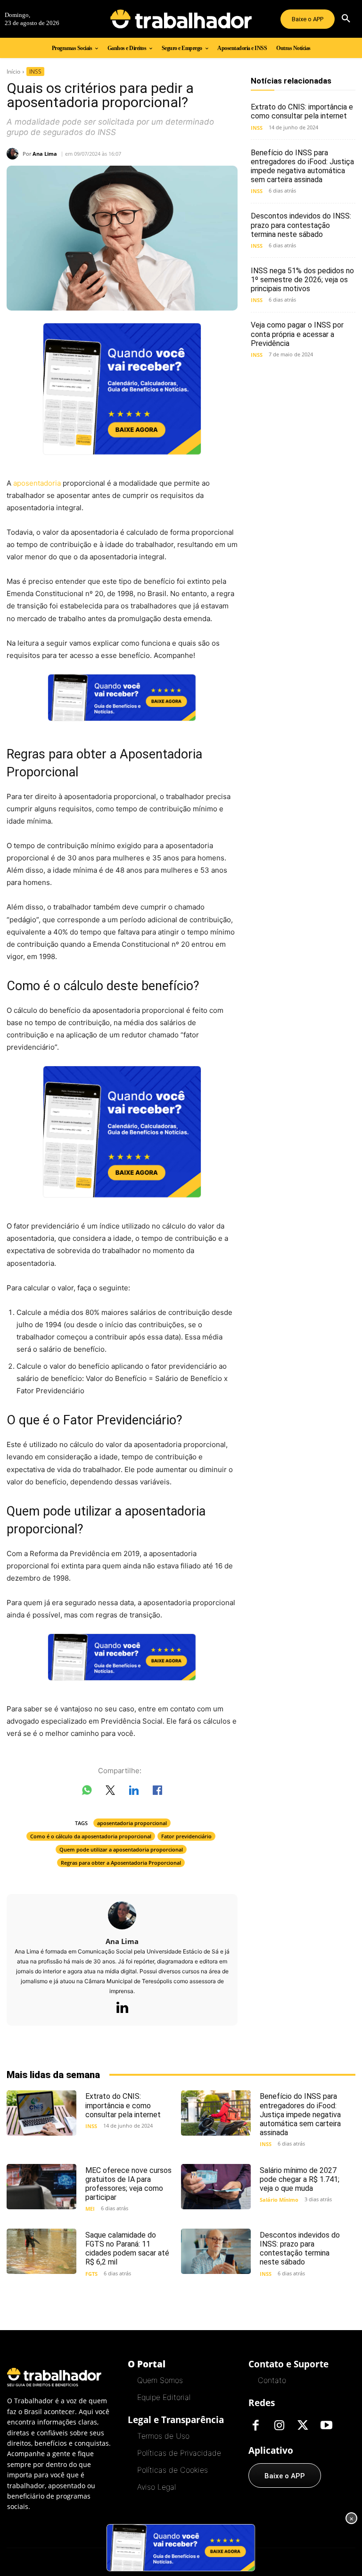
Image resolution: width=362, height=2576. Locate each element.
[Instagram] (279, 2426)
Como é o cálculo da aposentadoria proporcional (91, 1836)
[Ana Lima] (15, 154)
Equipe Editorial (164, 2397)
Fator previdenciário (186, 1836)
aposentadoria (37, 483)
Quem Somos (160, 2380)
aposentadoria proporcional (132, 1823)
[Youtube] (326, 2426)
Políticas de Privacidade (179, 2453)
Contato (272, 2380)
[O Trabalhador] (181, 19)
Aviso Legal (156, 2487)
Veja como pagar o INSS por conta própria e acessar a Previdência (297, 334)
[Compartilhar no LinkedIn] (134, 1792)
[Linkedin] (122, 2008)
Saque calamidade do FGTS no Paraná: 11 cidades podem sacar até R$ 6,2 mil (127, 2249)
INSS (35, 72)
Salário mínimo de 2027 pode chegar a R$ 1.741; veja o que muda (300, 2179)
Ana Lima (45, 154)
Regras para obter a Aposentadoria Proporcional (121, 1863)
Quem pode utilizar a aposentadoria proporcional (121, 1849)
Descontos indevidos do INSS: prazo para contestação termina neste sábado (301, 225)
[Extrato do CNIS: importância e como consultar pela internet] (41, 2113)
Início (13, 72)
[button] (346, 19)
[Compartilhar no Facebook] (157, 1792)
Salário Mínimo (279, 2200)
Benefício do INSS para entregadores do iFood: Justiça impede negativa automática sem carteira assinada (302, 166)
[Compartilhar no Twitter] (110, 1792)
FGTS (91, 2274)
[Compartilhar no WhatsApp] (87, 1792)
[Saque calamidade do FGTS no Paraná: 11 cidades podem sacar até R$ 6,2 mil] (41, 2251)
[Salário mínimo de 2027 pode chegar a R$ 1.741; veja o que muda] (216, 2187)
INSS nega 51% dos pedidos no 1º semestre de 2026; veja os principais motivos (302, 280)
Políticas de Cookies (173, 2470)
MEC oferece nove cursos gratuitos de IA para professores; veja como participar (128, 2184)
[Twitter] (303, 2426)
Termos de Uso (163, 2436)
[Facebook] (255, 2426)
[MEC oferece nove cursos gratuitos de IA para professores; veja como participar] (41, 2187)
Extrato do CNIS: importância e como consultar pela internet (302, 111)
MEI (90, 2209)
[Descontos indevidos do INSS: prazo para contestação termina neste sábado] (216, 2251)
